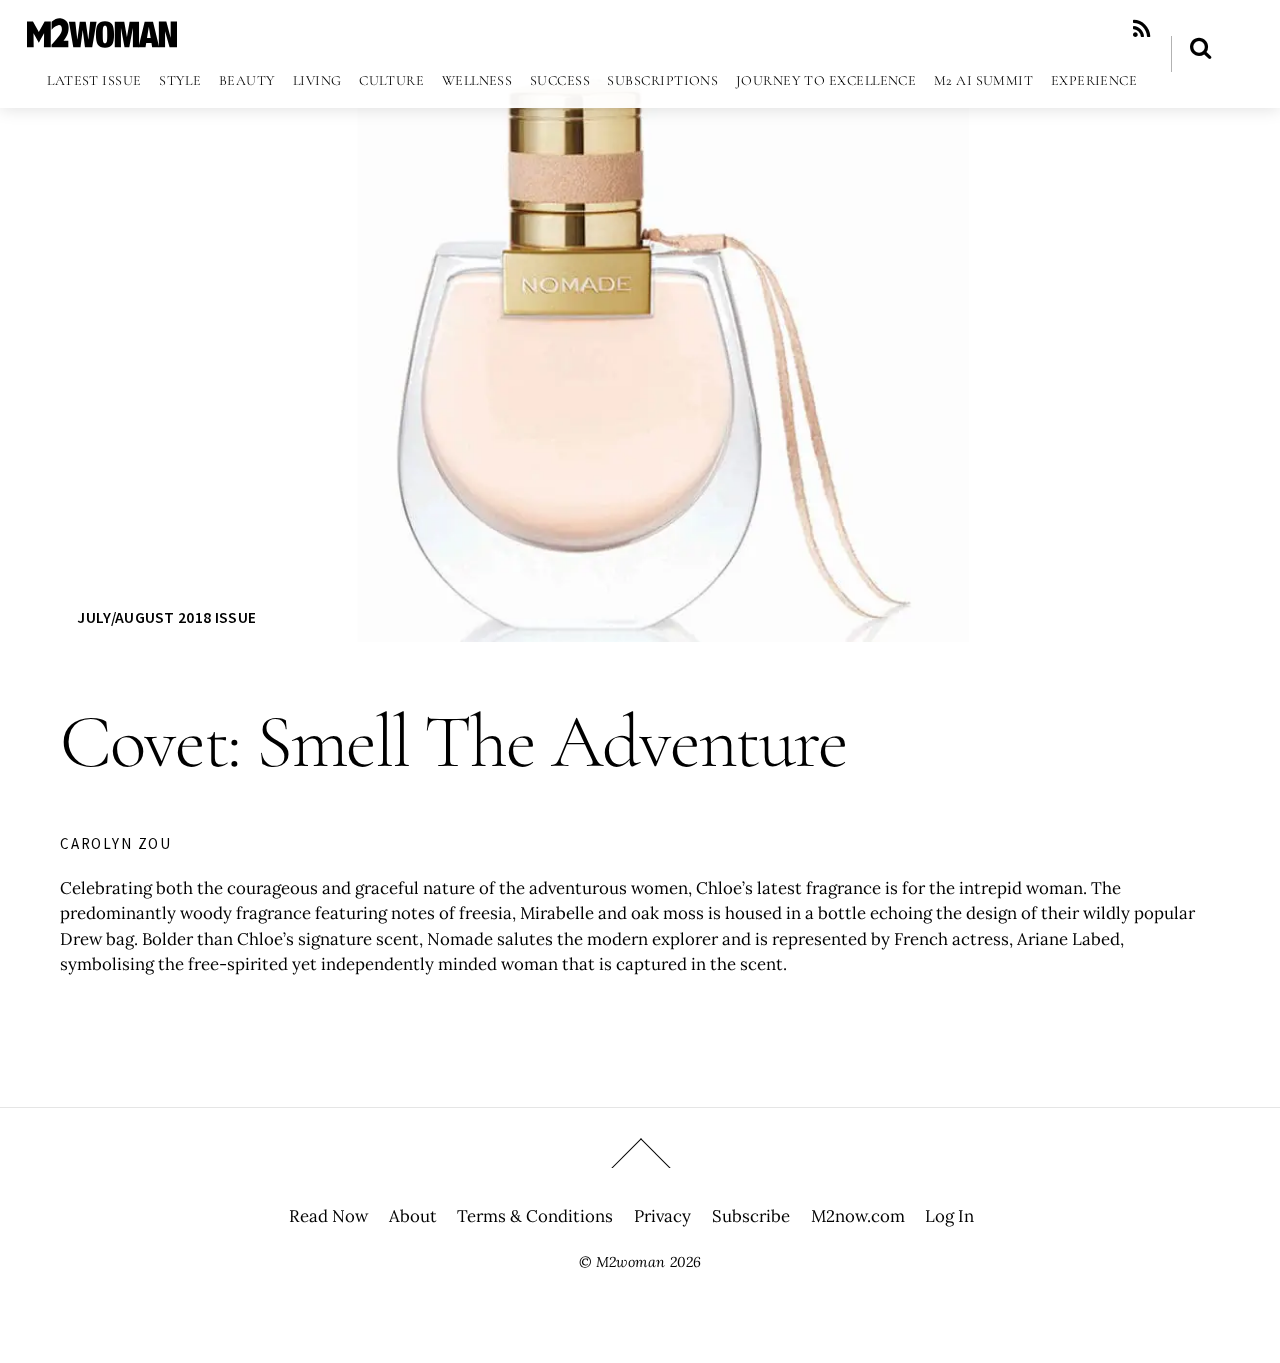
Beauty (247, 80)
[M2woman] (102, 37)
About (413, 1216)
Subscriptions (662, 80)
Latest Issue (94, 80)
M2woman (630, 1262)
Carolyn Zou (116, 843)
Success (560, 80)
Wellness (477, 80)
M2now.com (858, 1216)
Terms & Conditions (535, 1216)
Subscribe (751, 1216)
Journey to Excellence (826, 80)
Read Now (328, 1216)
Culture (391, 80)
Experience (1094, 80)
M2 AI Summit (983, 80)
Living (317, 80)
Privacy (662, 1216)
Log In (949, 1216)
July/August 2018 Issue (166, 617)
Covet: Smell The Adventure (453, 742)
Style (180, 80)
